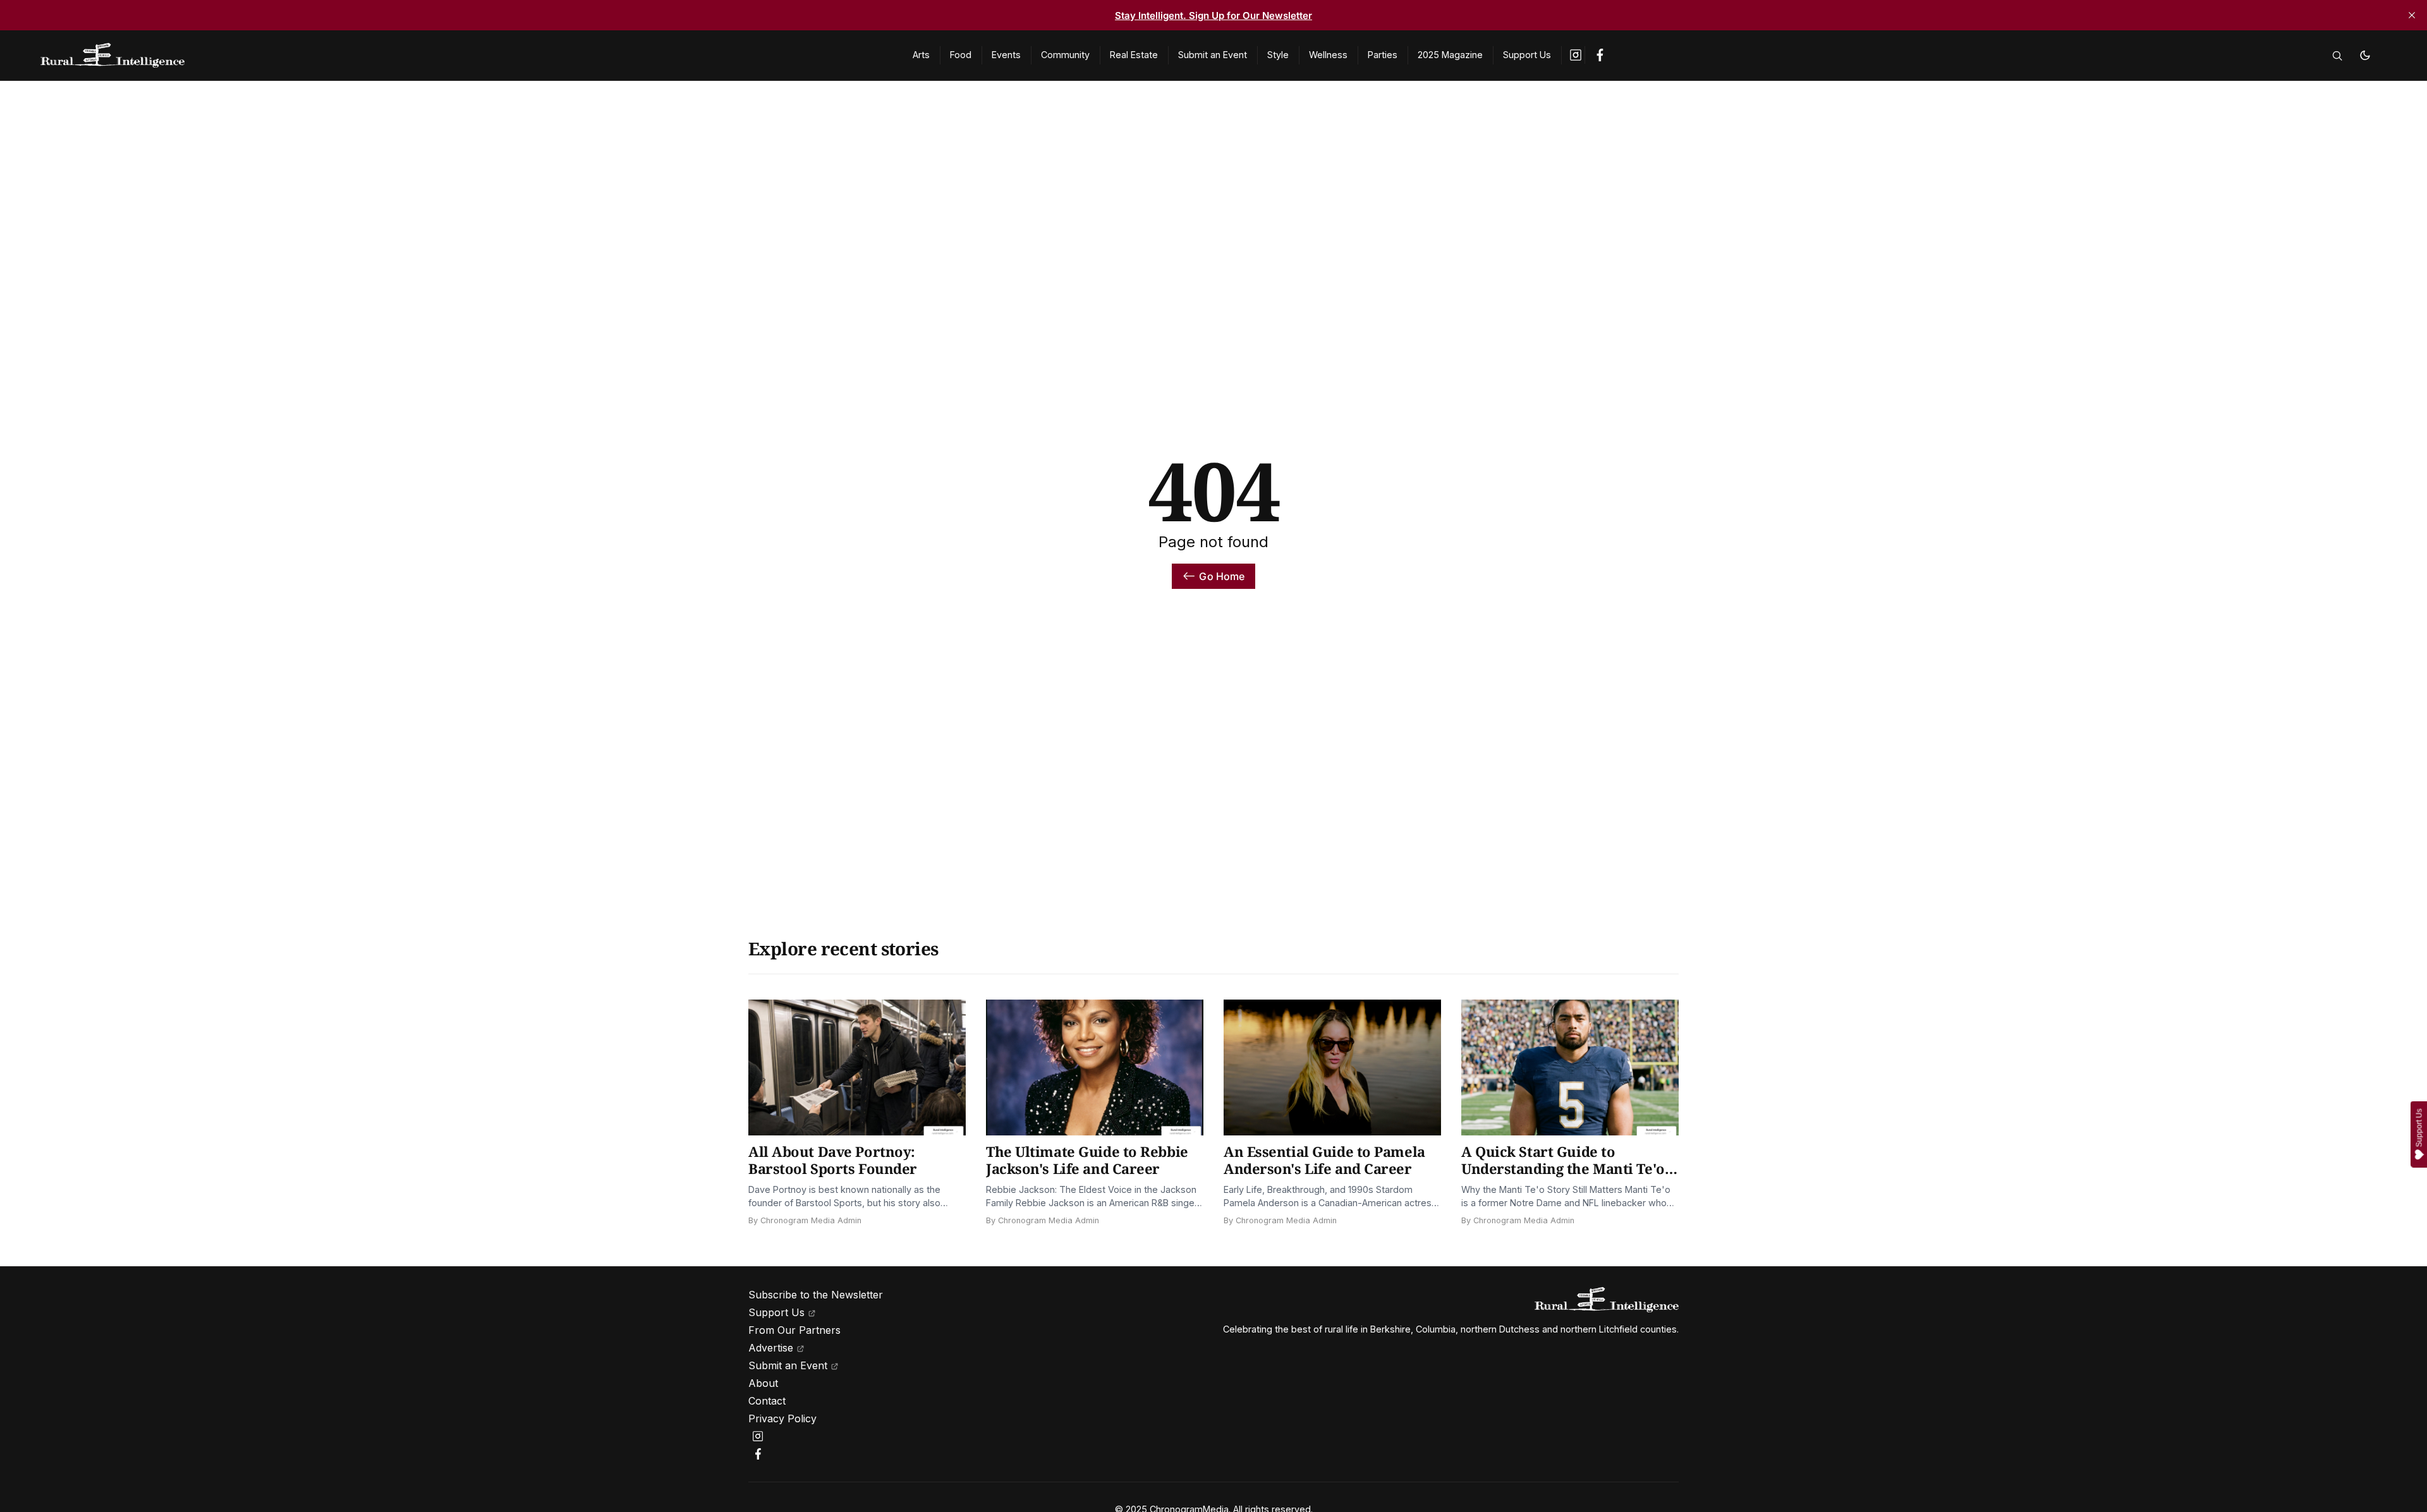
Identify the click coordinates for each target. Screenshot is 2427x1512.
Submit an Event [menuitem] (1213, 55)
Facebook (760, 1454)
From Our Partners (794, 1330)
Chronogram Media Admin (811, 1220)
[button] (2337, 56)
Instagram (760, 1436)
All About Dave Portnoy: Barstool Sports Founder (833, 1160)
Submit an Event (788, 1365)
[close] (2412, 15)
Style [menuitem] (1278, 55)
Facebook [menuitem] (1600, 55)
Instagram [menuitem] (1576, 55)
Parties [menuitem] (1383, 55)
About (763, 1383)
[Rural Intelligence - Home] (461, 56)
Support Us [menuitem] (1527, 55)
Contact (767, 1401)
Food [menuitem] (961, 55)
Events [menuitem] (1006, 55)
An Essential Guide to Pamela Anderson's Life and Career (1324, 1160)
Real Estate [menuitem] (1134, 55)
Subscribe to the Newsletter (816, 1295)
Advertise (771, 1348)
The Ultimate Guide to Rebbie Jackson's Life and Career (1087, 1160)
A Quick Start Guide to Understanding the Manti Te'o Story (1563, 1169)
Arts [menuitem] (921, 55)
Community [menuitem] (1065, 55)
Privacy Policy (782, 1418)
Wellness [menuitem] (1328, 55)
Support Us (776, 1312)
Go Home (1222, 576)
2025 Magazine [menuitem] (1450, 55)
